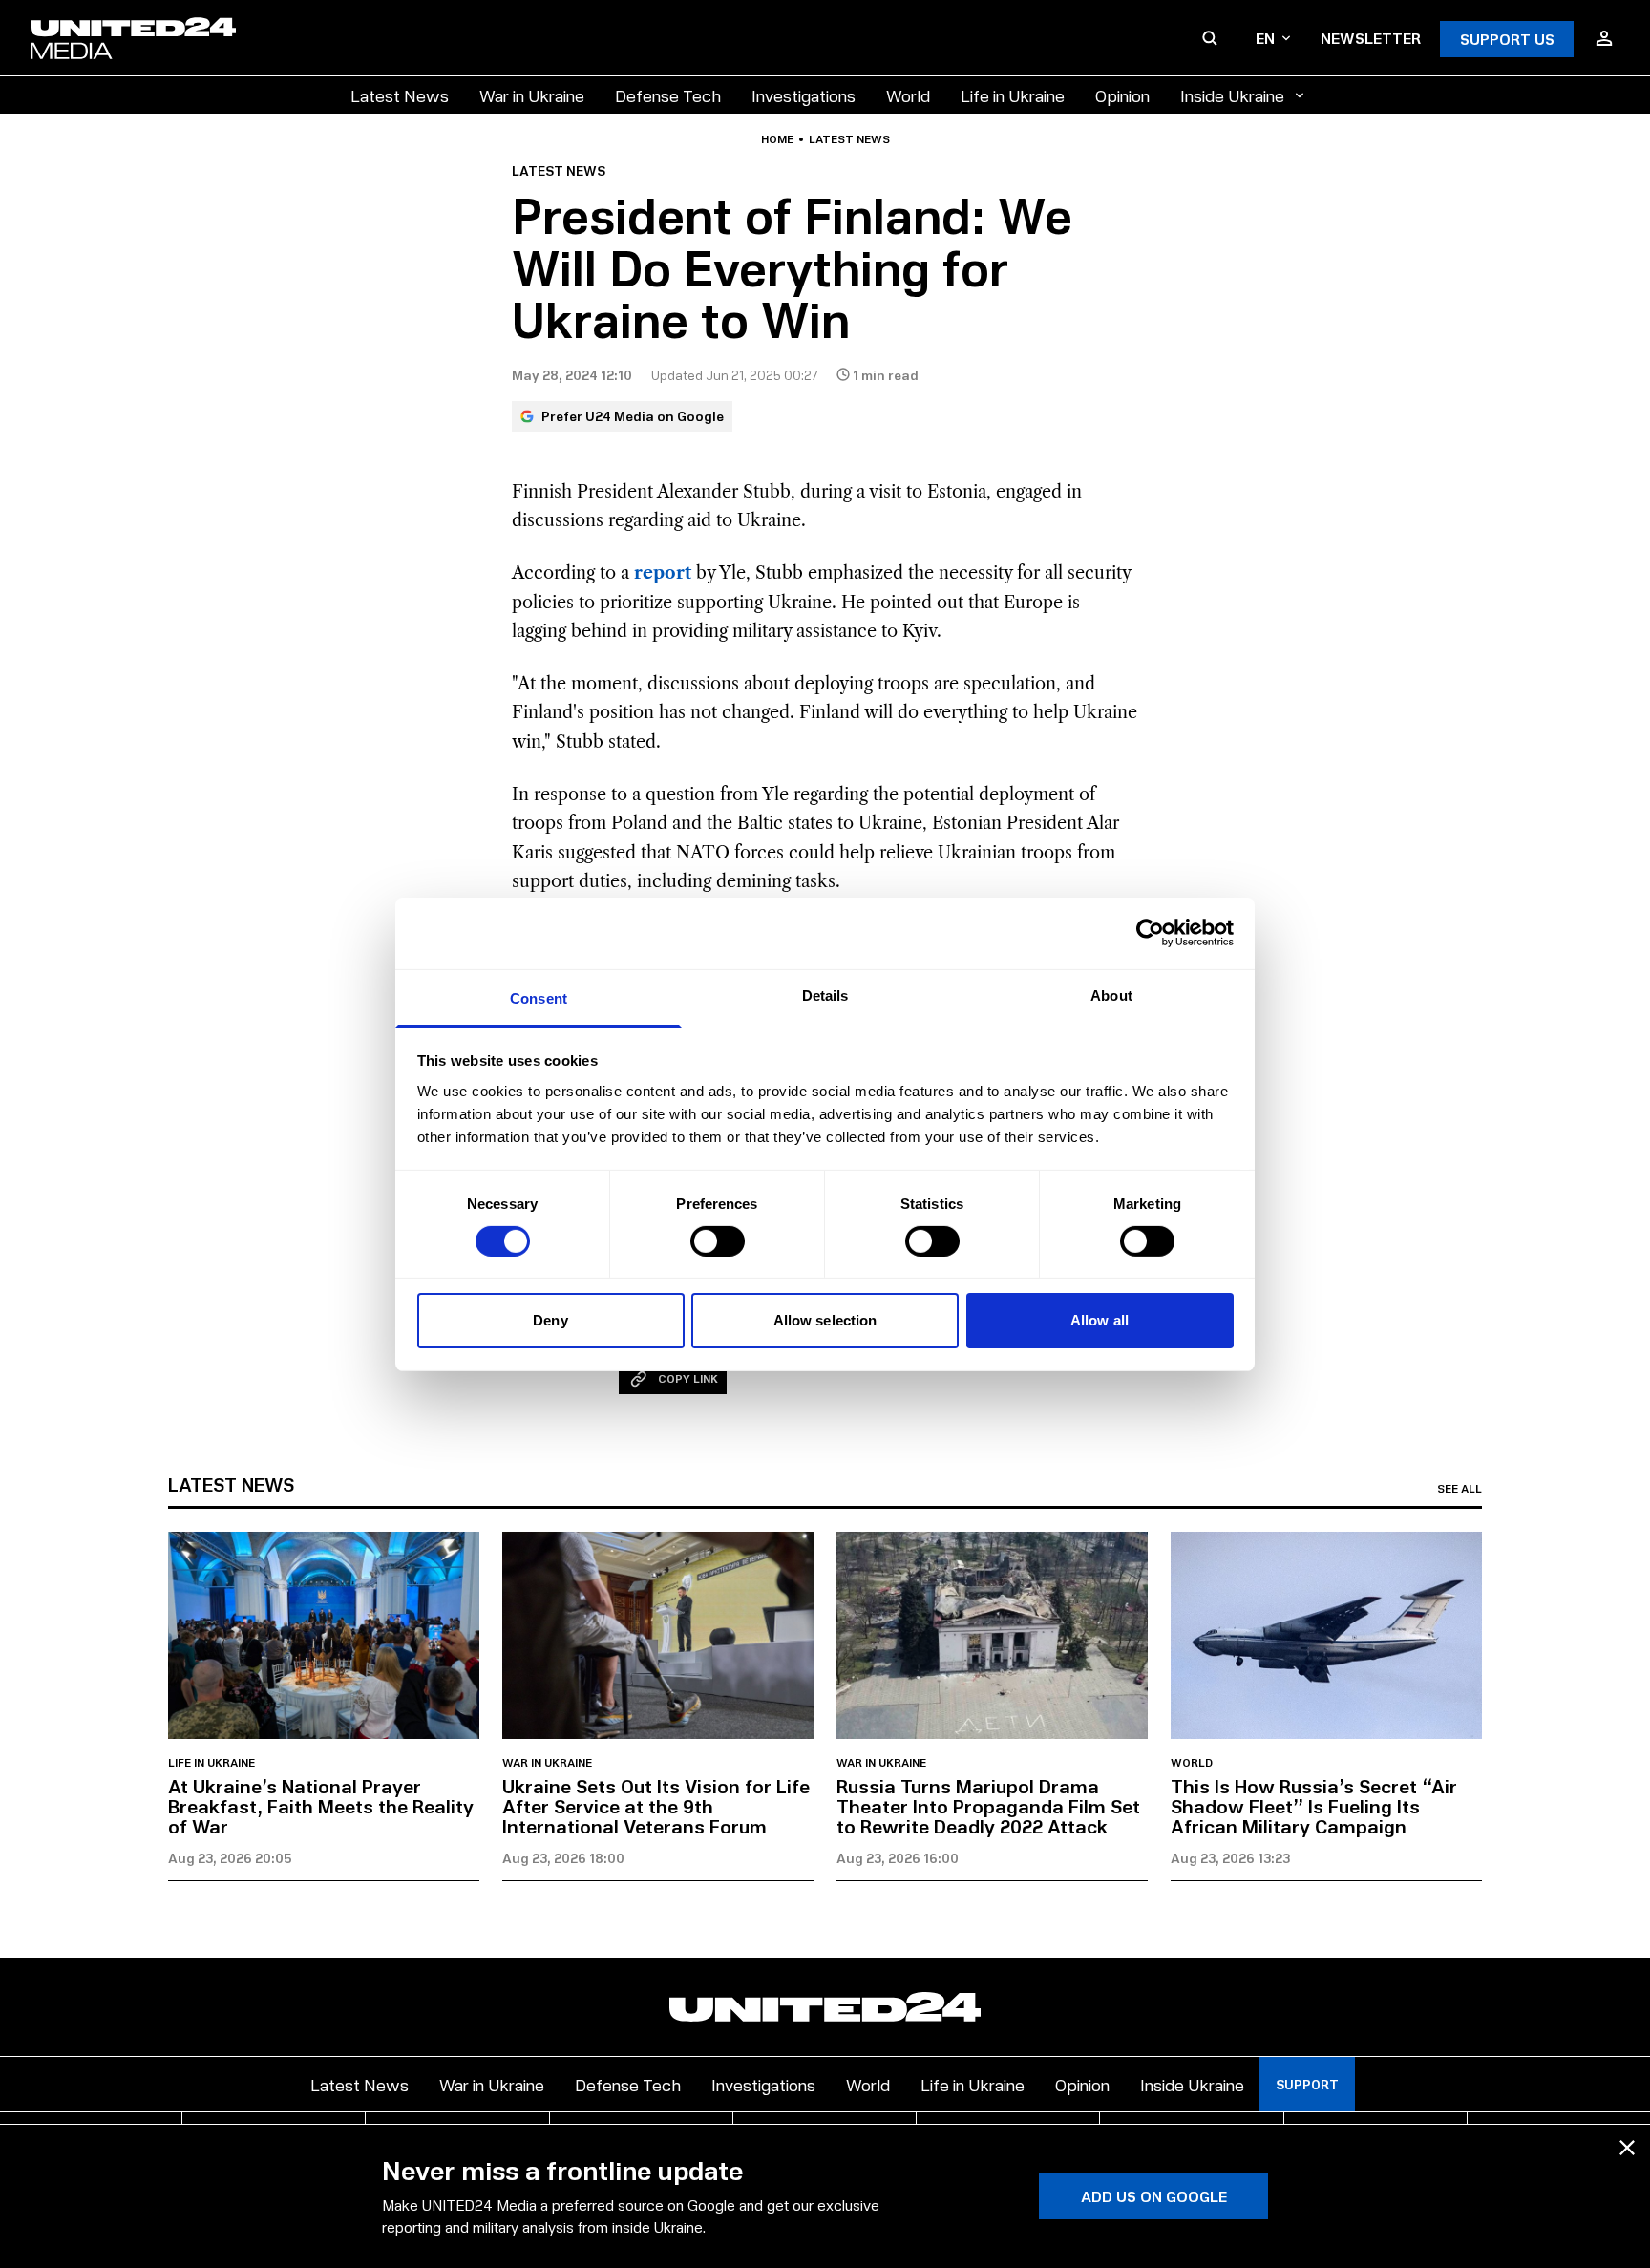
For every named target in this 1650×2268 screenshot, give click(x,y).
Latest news (849, 139)
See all (1460, 1489)
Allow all (1100, 1320)
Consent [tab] (539, 997)
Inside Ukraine (1232, 95)
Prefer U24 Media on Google (633, 416)
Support (1307, 2084)
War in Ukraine (532, 95)
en (1265, 38)
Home (777, 139)
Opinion (1122, 95)
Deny (550, 1320)
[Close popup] (1627, 2148)
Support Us (1507, 39)
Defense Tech (668, 95)
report (663, 573)
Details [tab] (825, 995)
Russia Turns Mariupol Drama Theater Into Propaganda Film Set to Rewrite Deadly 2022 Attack (988, 1806)
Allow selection (825, 1320)
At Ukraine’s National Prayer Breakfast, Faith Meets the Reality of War (321, 1806)
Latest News (400, 95)
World (908, 95)
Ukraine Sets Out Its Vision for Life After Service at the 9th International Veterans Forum (656, 1806)
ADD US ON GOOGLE (1154, 2196)
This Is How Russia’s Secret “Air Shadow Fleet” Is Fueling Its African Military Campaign (1314, 1806)
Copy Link (688, 1378)
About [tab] (1111, 995)
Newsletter (1371, 38)
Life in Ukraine (1013, 95)
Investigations (804, 95)
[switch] (718, 1241)
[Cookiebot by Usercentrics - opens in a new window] (1150, 933)
